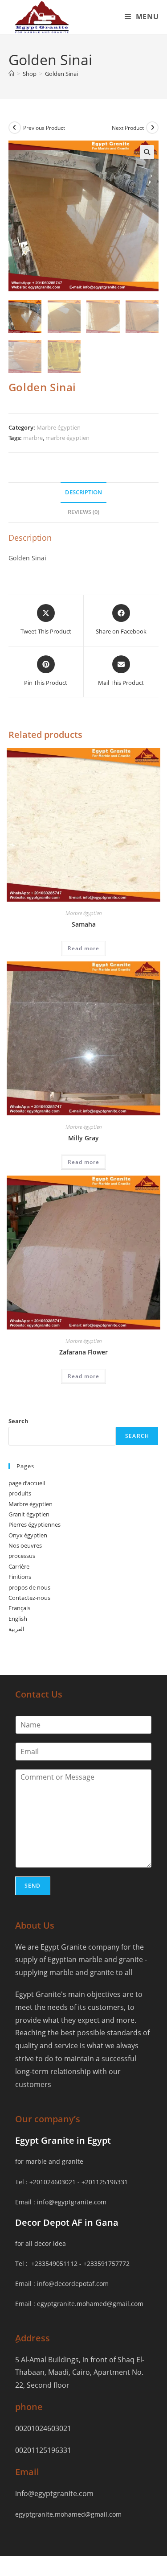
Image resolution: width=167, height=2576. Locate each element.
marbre (33, 438)
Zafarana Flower (83, 1352)
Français (19, 1608)
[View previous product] (15, 128)
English (18, 1619)
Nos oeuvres (25, 1545)
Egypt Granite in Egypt (63, 2140)
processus (22, 1556)
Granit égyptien (29, 1514)
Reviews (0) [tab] (83, 512)
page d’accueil (27, 1483)
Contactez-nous (29, 1598)
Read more (83, 948)
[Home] (11, 74)
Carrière (19, 1566)
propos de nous (29, 1587)
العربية (16, 1629)
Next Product (128, 128)
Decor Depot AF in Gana (67, 2222)
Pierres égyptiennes (35, 1524)
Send (33, 1886)
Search (18, 1421)
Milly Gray (83, 1138)
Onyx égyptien (28, 1535)
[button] (147, 152)
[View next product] (152, 128)
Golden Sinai (61, 74)
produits (20, 1493)
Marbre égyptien (59, 427)
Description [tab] (83, 492)
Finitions (20, 1577)
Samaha (84, 924)
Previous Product (44, 128)
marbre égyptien (67, 438)
